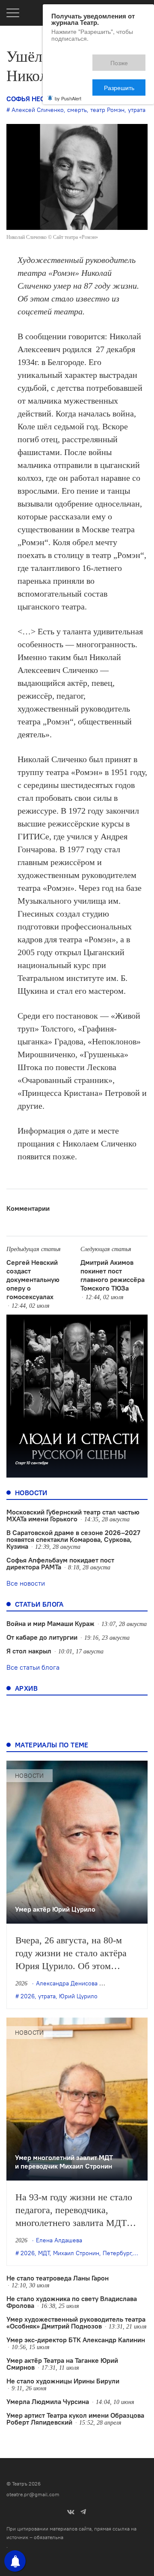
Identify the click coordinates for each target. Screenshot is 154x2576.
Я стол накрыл (29, 1651)
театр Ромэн (107, 110)
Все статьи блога (33, 1667)
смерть (77, 110)
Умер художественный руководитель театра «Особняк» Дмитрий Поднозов (76, 2323)
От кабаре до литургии (42, 1637)
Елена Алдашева (59, 2240)
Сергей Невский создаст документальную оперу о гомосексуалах (33, 1279)
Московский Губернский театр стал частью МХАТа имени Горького (73, 1515)
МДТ (44, 2253)
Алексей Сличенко (38, 110)
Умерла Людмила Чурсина (48, 2401)
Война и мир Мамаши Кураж (50, 1623)
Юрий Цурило (78, 1996)
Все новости (26, 1583)
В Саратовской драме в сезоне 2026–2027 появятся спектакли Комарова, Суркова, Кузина (73, 1539)
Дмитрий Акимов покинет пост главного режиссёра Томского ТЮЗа (113, 1275)
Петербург (117, 2253)
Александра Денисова (67, 1983)
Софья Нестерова (38, 99)
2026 (28, 1996)
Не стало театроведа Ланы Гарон (58, 2278)
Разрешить (125, 59)
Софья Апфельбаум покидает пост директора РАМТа (60, 1563)
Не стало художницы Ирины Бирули (63, 2381)
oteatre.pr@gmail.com (33, 2494)
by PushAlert (68, 68)
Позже (81, 59)
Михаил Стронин (76, 2253)
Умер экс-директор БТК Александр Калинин (76, 2340)
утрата (137, 110)
